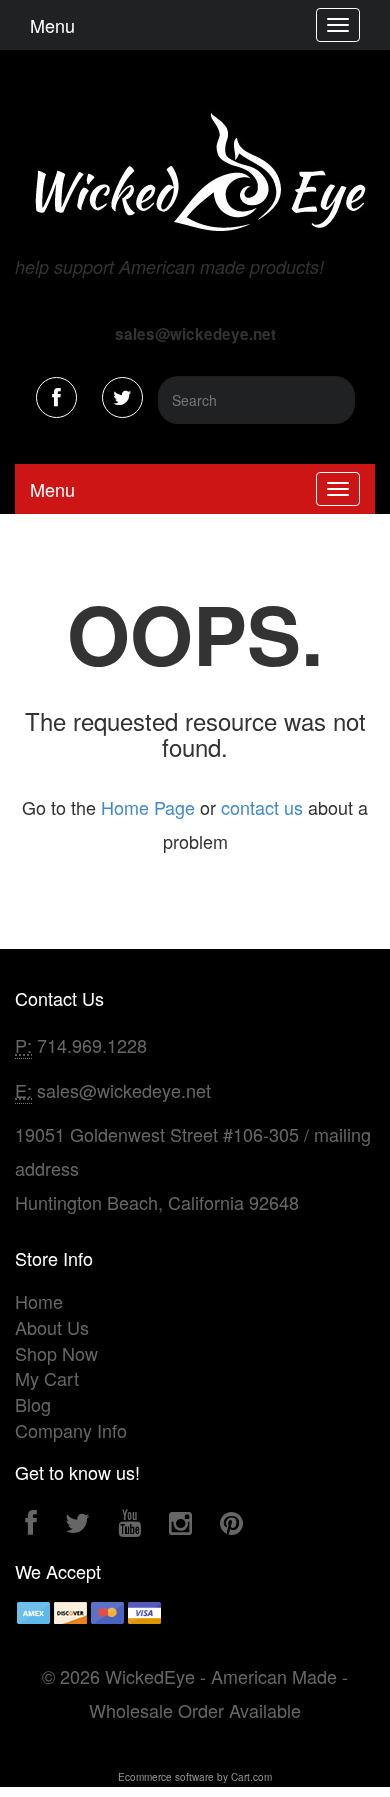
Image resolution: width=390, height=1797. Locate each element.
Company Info (71, 1430)
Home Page (148, 807)
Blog (33, 1404)
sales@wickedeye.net (124, 1090)
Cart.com (251, 1777)
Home (39, 1301)
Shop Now (56, 1353)
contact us (262, 807)
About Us (52, 1327)
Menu (52, 25)
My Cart (47, 1378)
